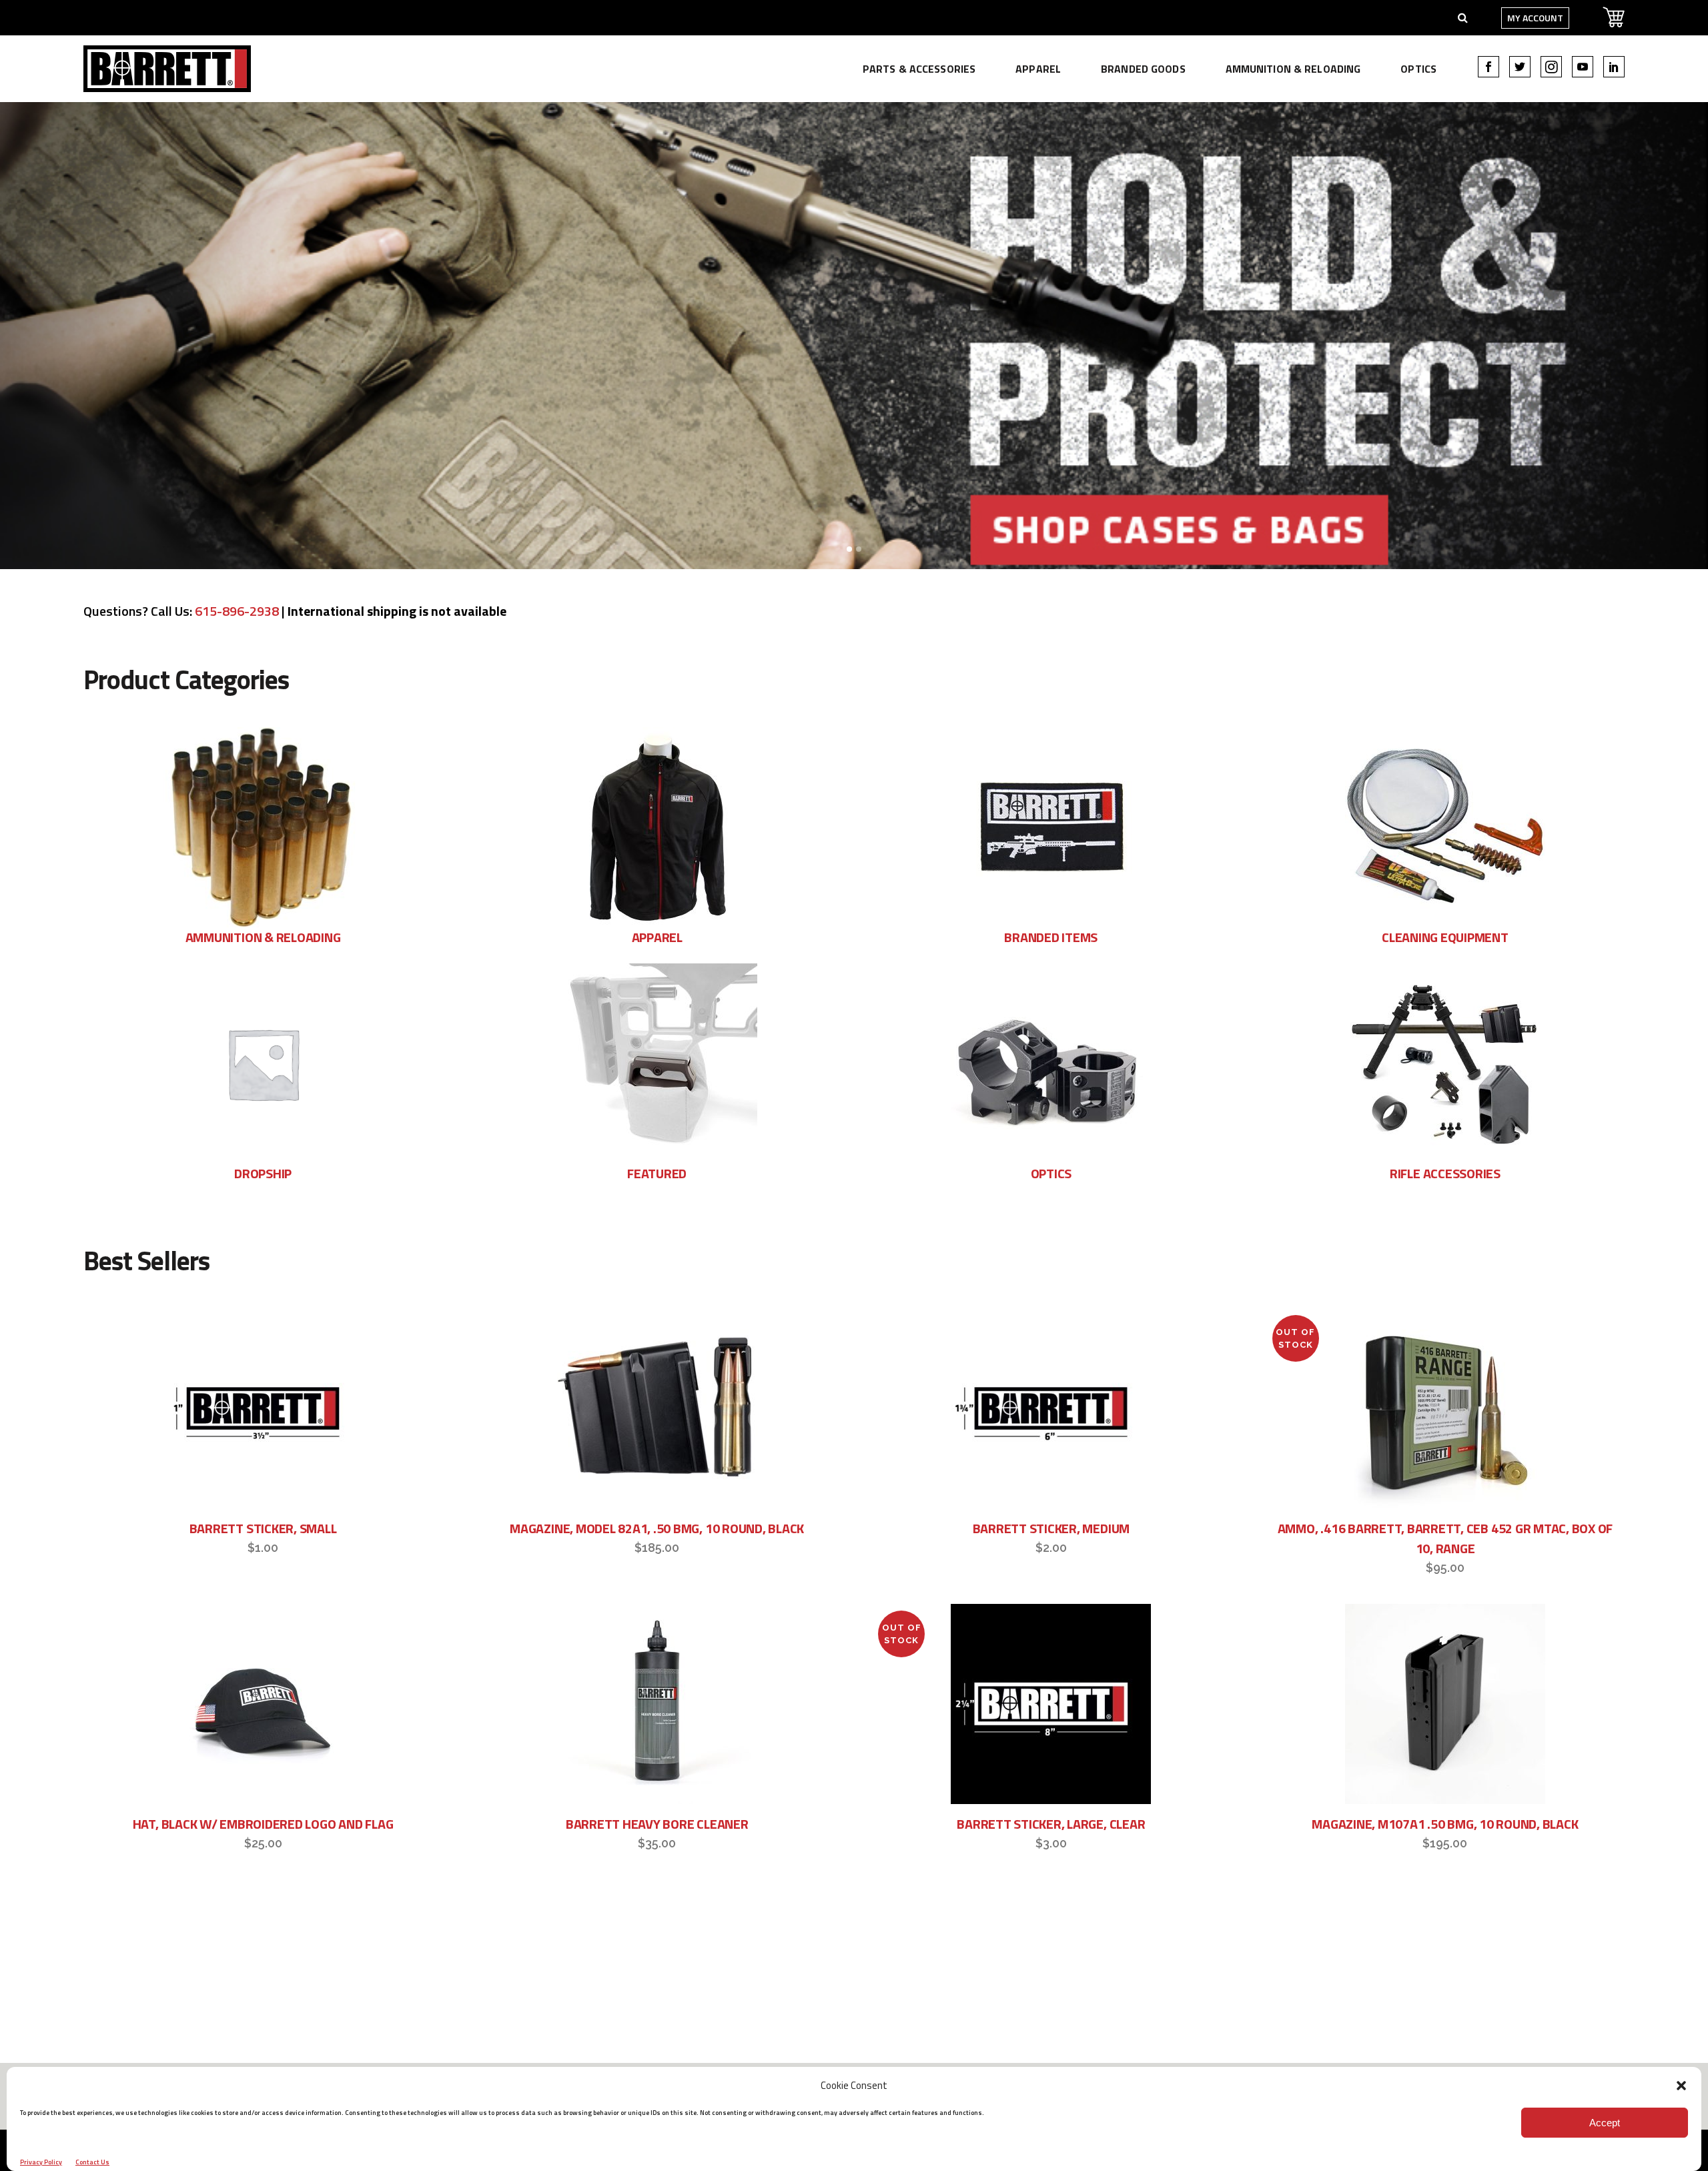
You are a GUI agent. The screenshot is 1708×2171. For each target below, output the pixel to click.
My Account (1535, 18)
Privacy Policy (41, 2162)
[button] (1681, 2086)
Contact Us (92, 2162)
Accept (1605, 2123)
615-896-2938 (237, 611)
